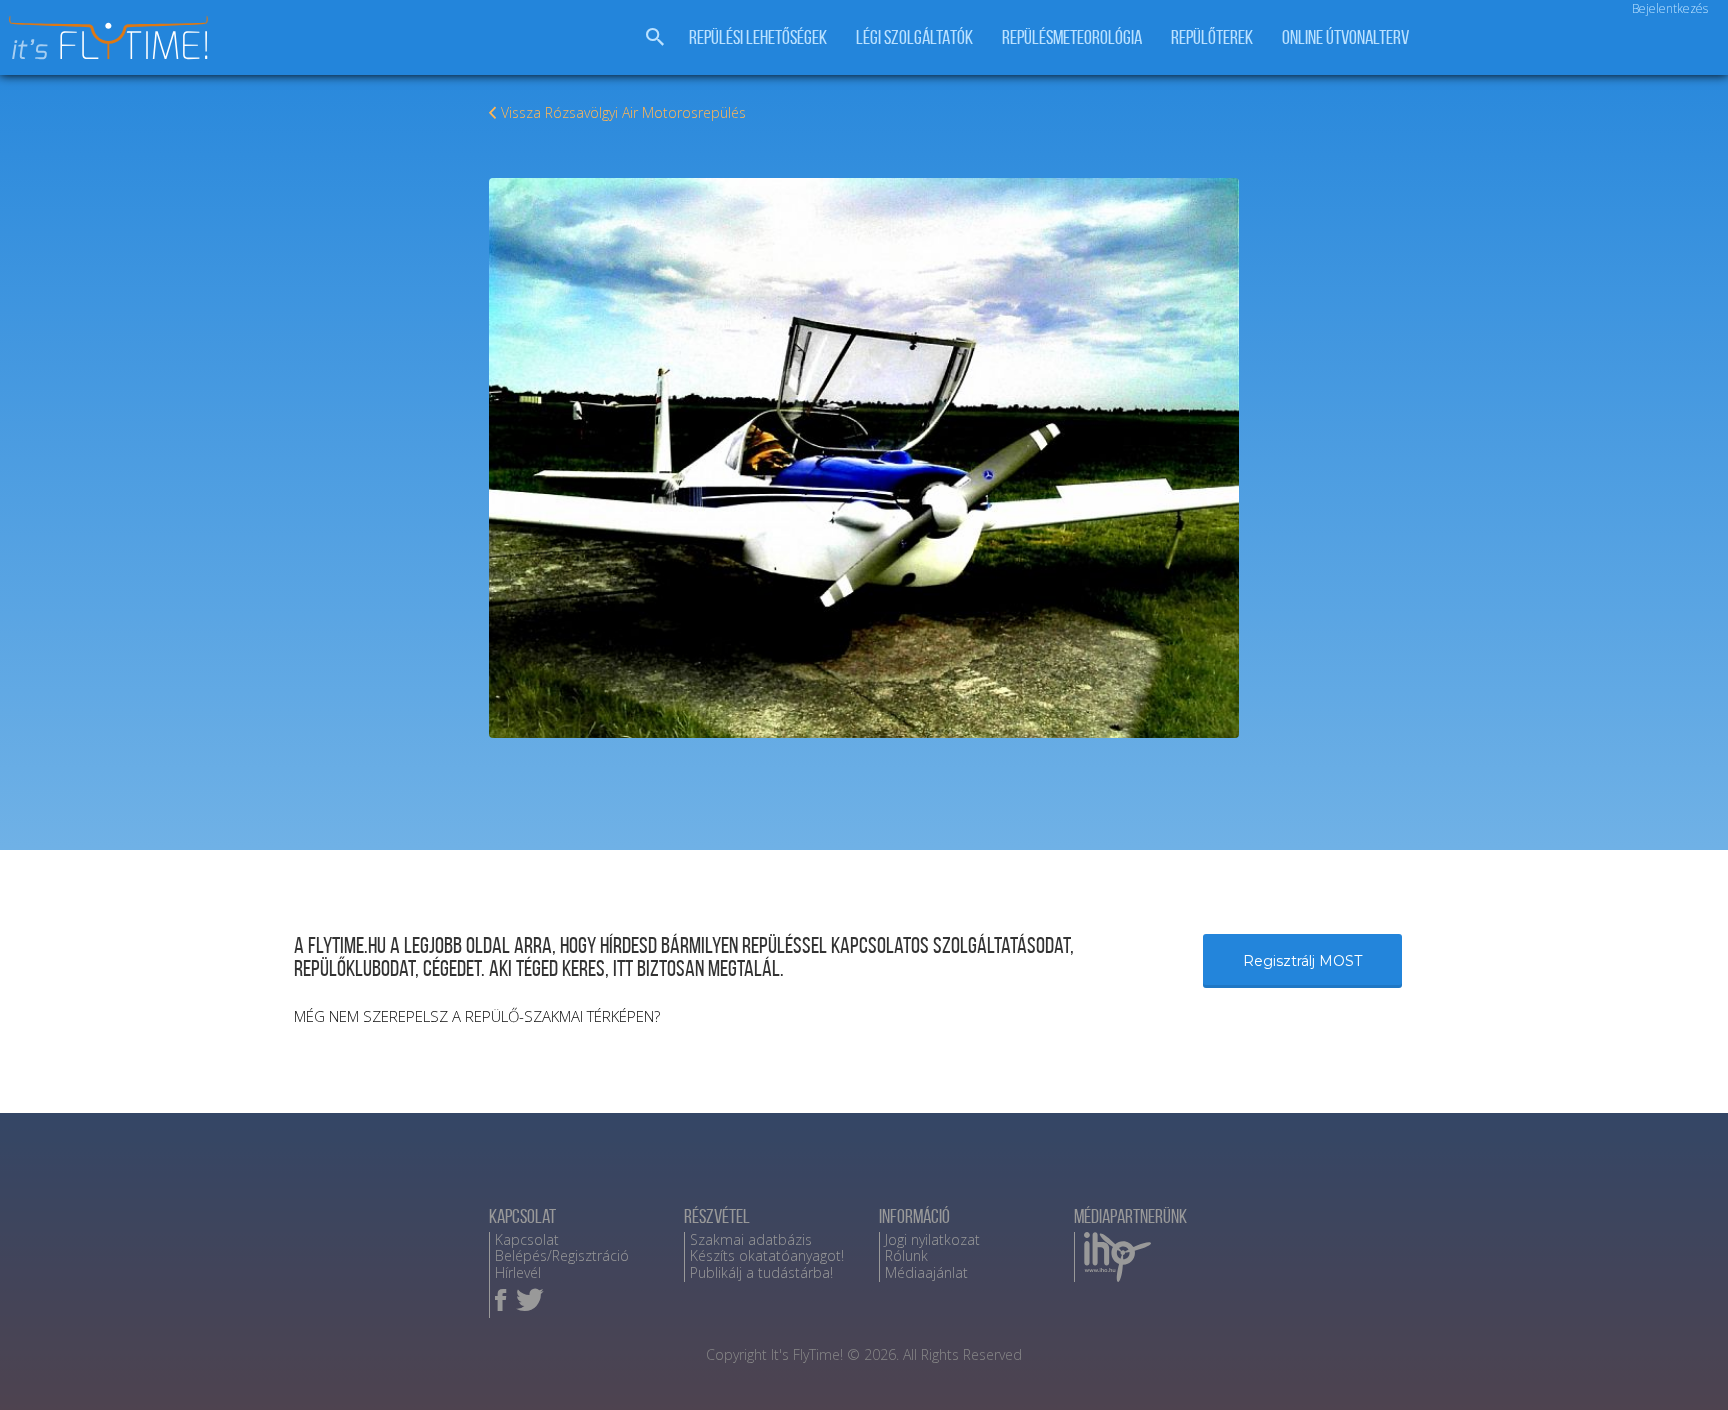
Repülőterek (1212, 37)
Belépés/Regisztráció (562, 1255)
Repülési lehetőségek (758, 37)
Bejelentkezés (1670, 8)
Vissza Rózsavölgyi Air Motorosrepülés (623, 112)
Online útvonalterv (1345, 37)
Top (1680, 1362)
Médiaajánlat (926, 1272)
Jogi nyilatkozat (932, 1239)
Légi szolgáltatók (914, 37)
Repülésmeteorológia (1072, 37)
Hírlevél (518, 1272)
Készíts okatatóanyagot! (767, 1255)
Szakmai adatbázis (751, 1239)
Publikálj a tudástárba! (761, 1272)
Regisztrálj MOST (1302, 961)
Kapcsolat (527, 1239)
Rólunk (906, 1255)
